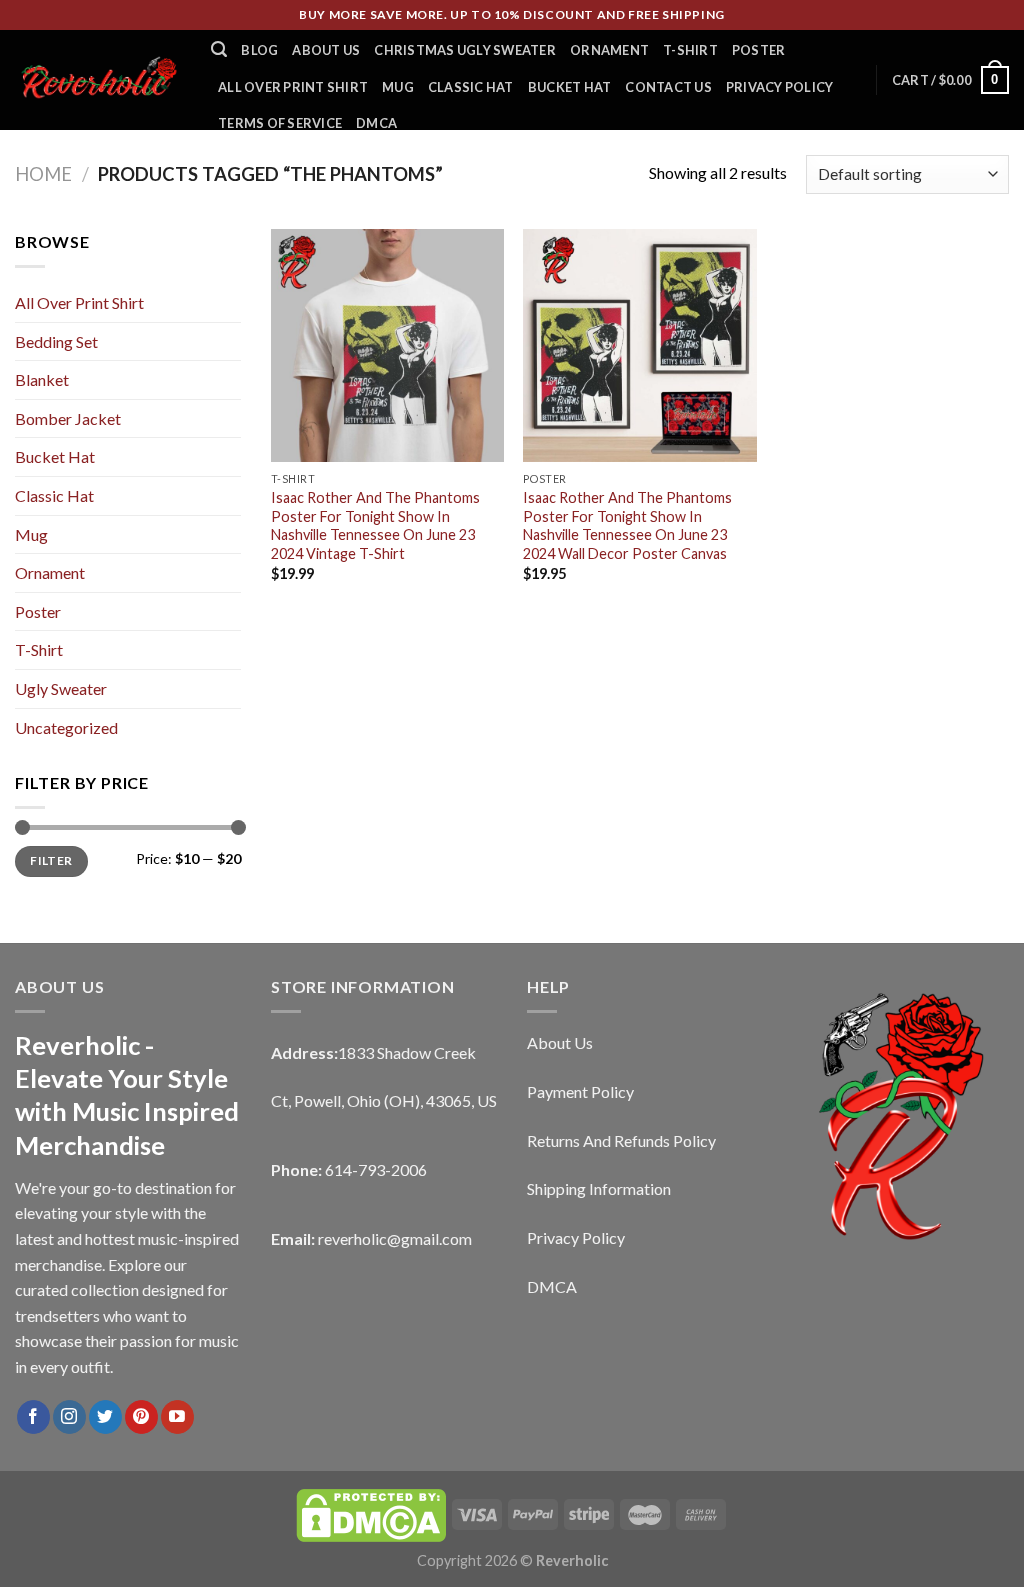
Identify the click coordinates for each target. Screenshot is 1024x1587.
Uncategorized (66, 727)
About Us (326, 50)
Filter (51, 860)
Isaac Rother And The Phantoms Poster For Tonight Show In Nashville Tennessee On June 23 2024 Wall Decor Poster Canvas (627, 525)
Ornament (609, 50)
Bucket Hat (570, 87)
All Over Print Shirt (293, 87)
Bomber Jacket (68, 418)
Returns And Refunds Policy (621, 1140)
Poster (759, 50)
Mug (398, 87)
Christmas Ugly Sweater (465, 50)
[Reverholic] (98, 79)
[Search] (219, 49)
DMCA (376, 123)
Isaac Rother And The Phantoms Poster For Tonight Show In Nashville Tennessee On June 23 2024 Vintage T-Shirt (375, 525)
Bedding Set (56, 341)
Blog (259, 50)
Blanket (42, 379)
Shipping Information (599, 1188)
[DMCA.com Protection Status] (371, 1513)
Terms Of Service (280, 123)
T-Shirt (690, 50)
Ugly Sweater (61, 688)
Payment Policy (580, 1091)
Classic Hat (471, 87)
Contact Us (668, 87)
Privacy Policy (780, 87)
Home (43, 174)
